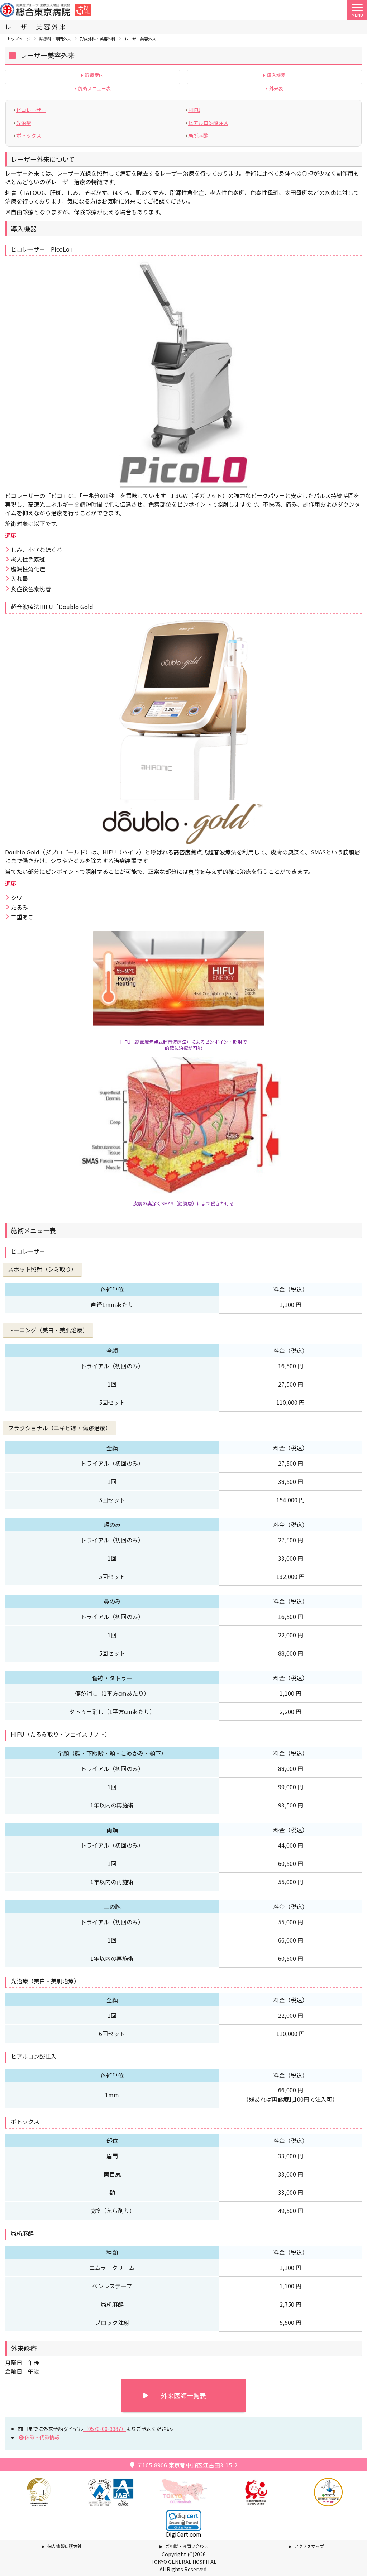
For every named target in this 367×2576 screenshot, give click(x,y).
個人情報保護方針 (65, 2546)
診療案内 (94, 75)
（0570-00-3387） (105, 2429)
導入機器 (276, 75)
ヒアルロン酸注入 (208, 123)
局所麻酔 (198, 135)
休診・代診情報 (42, 2437)
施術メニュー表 (94, 89)
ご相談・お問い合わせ (187, 2546)
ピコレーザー (31, 110)
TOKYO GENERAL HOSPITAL (183, 2562)
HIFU (194, 110)
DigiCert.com (184, 2534)
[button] (183, 2521)
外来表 (276, 89)
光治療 (24, 123)
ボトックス (29, 135)
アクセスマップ (309, 2546)
